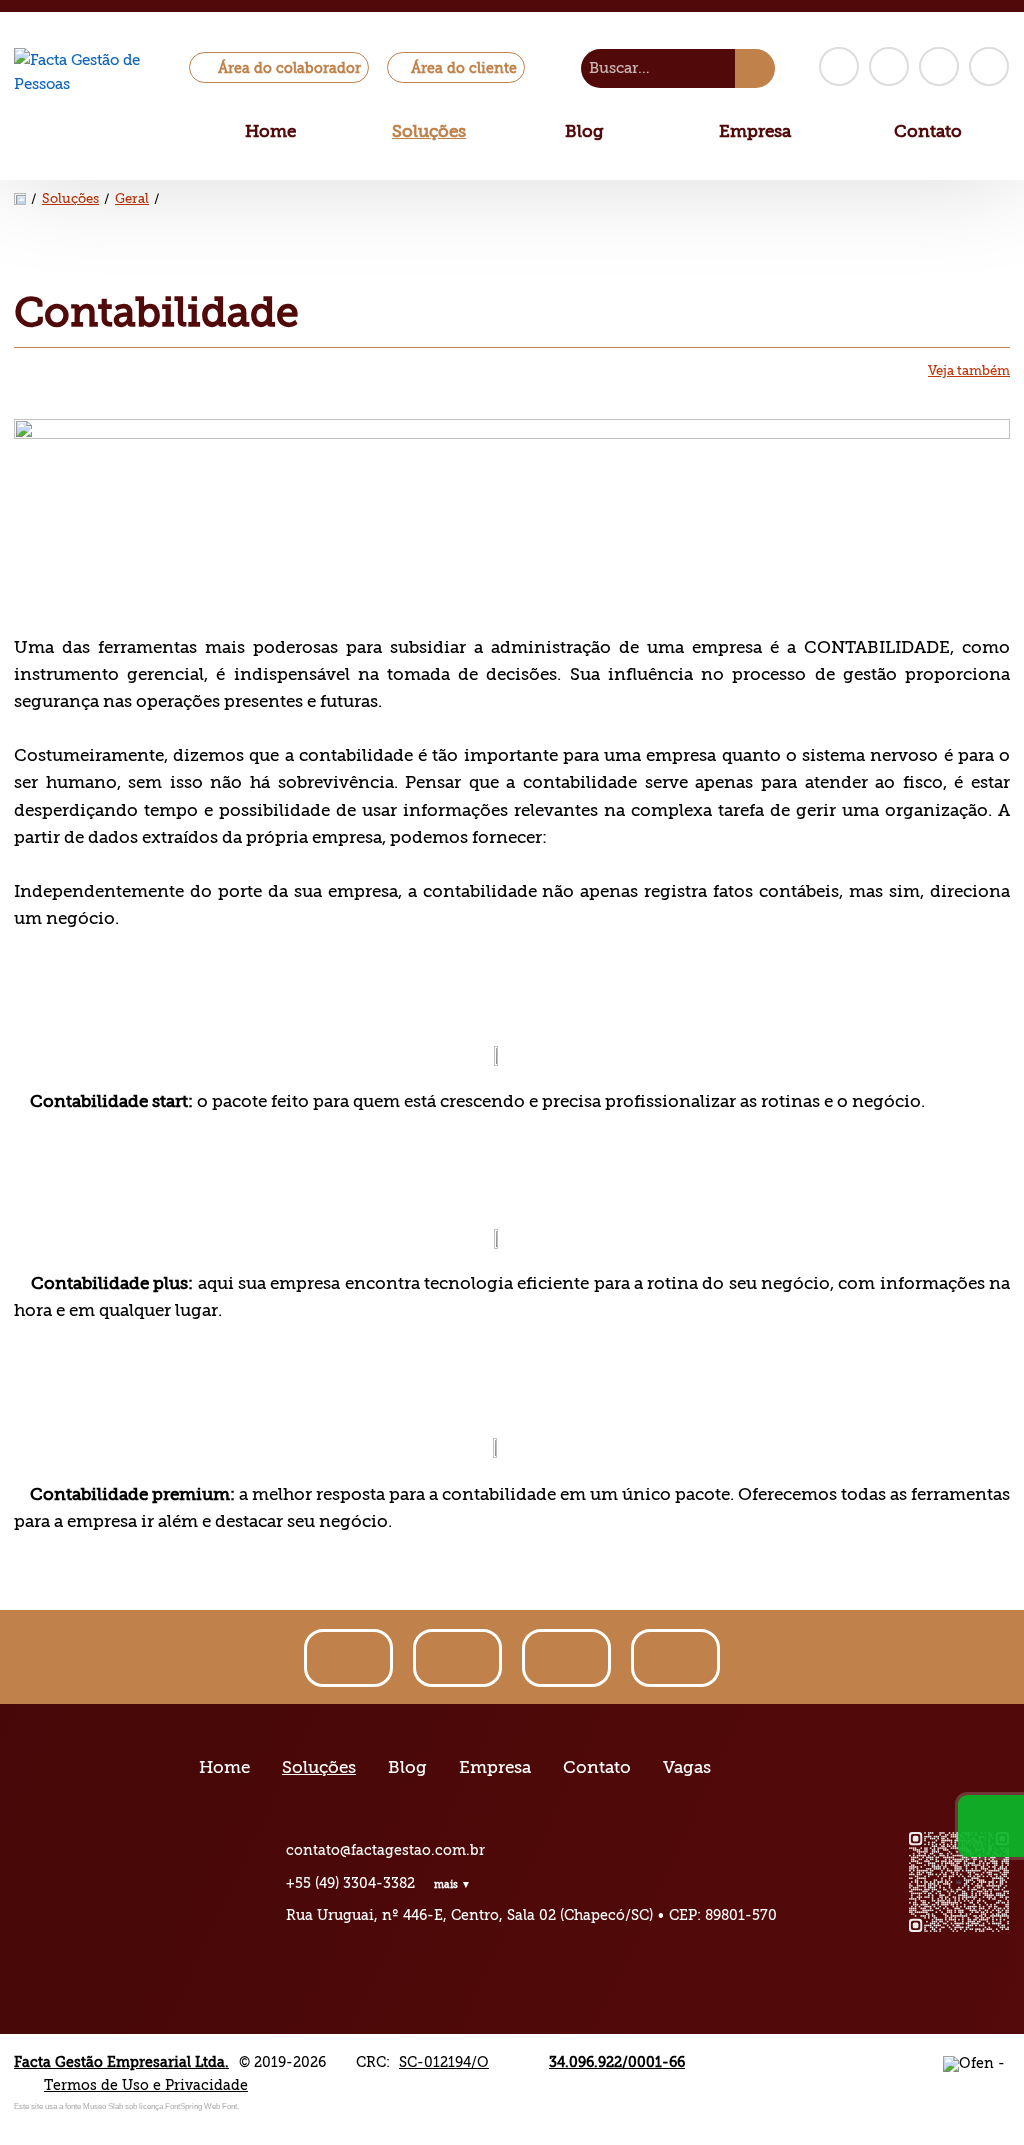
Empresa (755, 131)
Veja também (969, 371)
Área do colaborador (289, 68)
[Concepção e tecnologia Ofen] (976, 2062)
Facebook (839, 66)
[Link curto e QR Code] (60, 2090)
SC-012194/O (444, 2062)
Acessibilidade (60, 2010)
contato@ (385, 1850)
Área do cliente (464, 68)
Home (270, 131)
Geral (132, 198)
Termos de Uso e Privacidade (146, 2085)
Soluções (429, 131)
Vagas (687, 1767)
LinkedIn (939, 66)
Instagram (889, 66)
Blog (584, 131)
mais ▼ (452, 1884)
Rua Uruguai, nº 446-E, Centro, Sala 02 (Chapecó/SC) (469, 1915)
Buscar (755, 68)
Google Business (989, 66)
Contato (928, 131)
